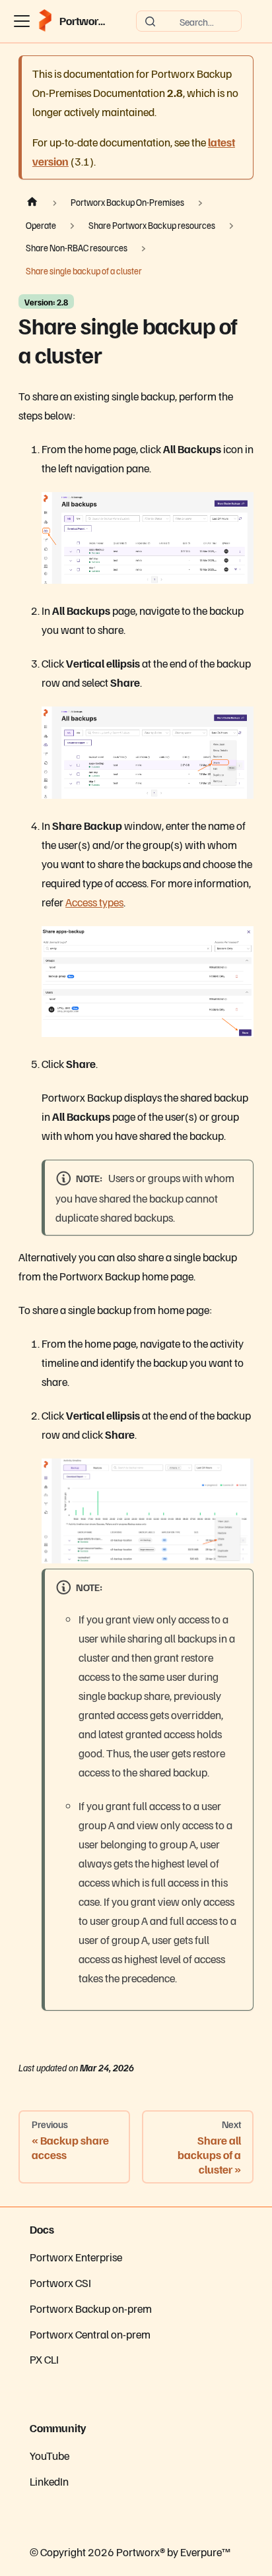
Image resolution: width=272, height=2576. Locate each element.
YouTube (50, 2455)
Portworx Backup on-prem (91, 2308)
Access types (94, 902)
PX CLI (44, 2359)
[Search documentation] (189, 21)
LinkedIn (49, 2481)
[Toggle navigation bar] (22, 21)
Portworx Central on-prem (90, 2334)
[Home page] (32, 203)
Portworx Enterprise (76, 2257)
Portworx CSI (60, 2282)
